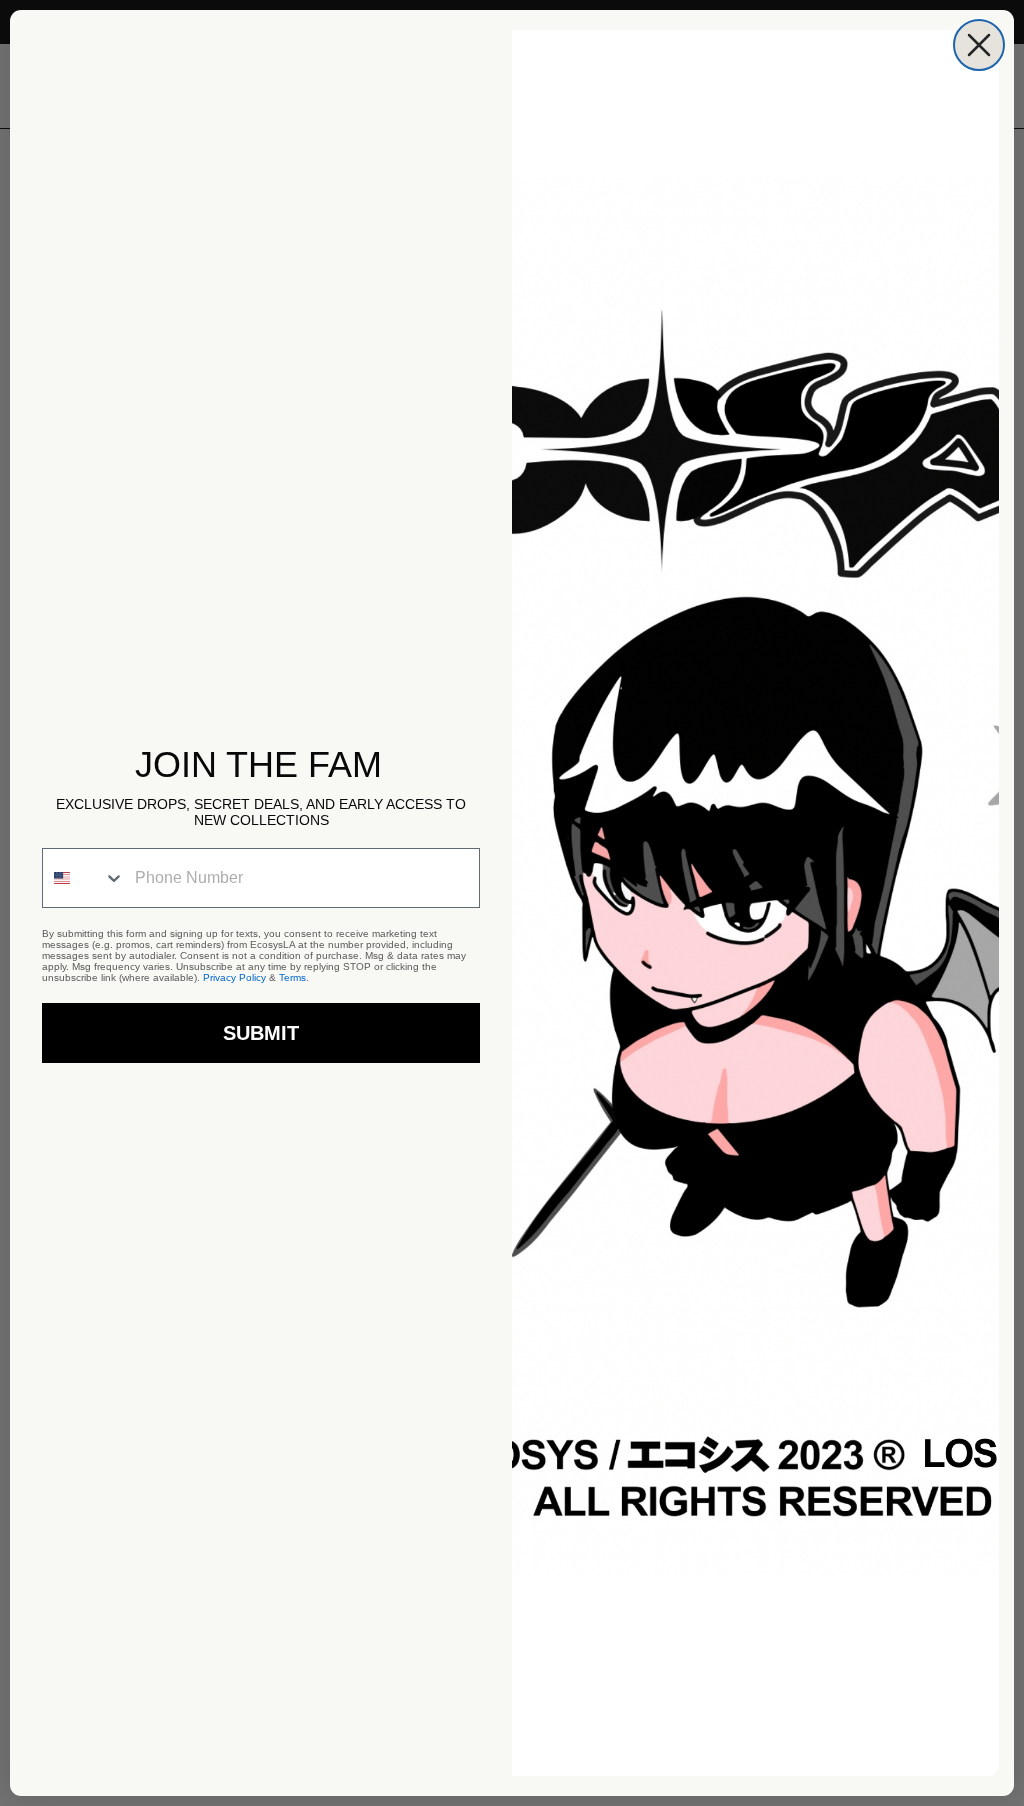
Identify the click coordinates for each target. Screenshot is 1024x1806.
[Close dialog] (979, 45)
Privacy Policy (234, 977)
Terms (292, 977)
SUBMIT (261, 1033)
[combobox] (84, 878)
